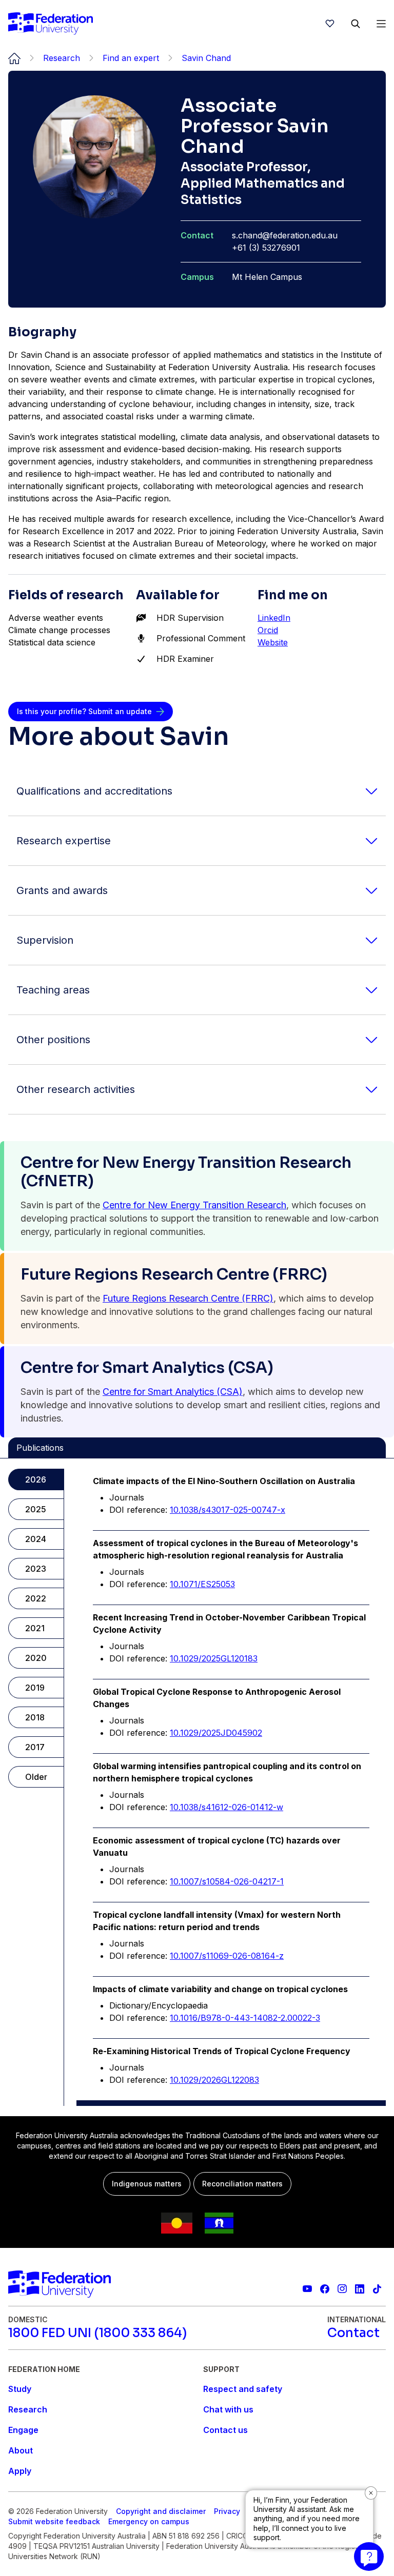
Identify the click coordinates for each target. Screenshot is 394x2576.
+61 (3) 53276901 (266, 248)
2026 (36, 1479)
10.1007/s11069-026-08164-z (227, 1956)
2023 (36, 1569)
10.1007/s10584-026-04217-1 (227, 1881)
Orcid (268, 630)
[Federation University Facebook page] (325, 2289)
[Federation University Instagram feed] (342, 2289)
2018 (35, 1717)
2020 (36, 1658)
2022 (36, 1598)
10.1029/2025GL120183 (214, 1658)
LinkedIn (274, 618)
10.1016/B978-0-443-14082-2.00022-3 (245, 2018)
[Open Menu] (381, 24)
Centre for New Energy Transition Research (194, 1205)
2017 (35, 1747)
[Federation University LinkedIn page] (360, 2289)
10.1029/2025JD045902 (216, 1733)
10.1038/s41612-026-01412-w (226, 1807)
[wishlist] (330, 24)
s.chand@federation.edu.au (285, 235)
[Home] (51, 24)
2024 (36, 1539)
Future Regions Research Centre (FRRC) (188, 1298)
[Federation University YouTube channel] (307, 2289)
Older (36, 1777)
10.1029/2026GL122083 (214, 2080)
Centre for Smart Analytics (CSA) (173, 1392)
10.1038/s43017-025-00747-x (228, 1510)
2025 (36, 1509)
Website (273, 642)
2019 (35, 1688)
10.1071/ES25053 (202, 1584)
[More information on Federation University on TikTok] (377, 2289)
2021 (35, 1628)
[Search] (356, 24)
